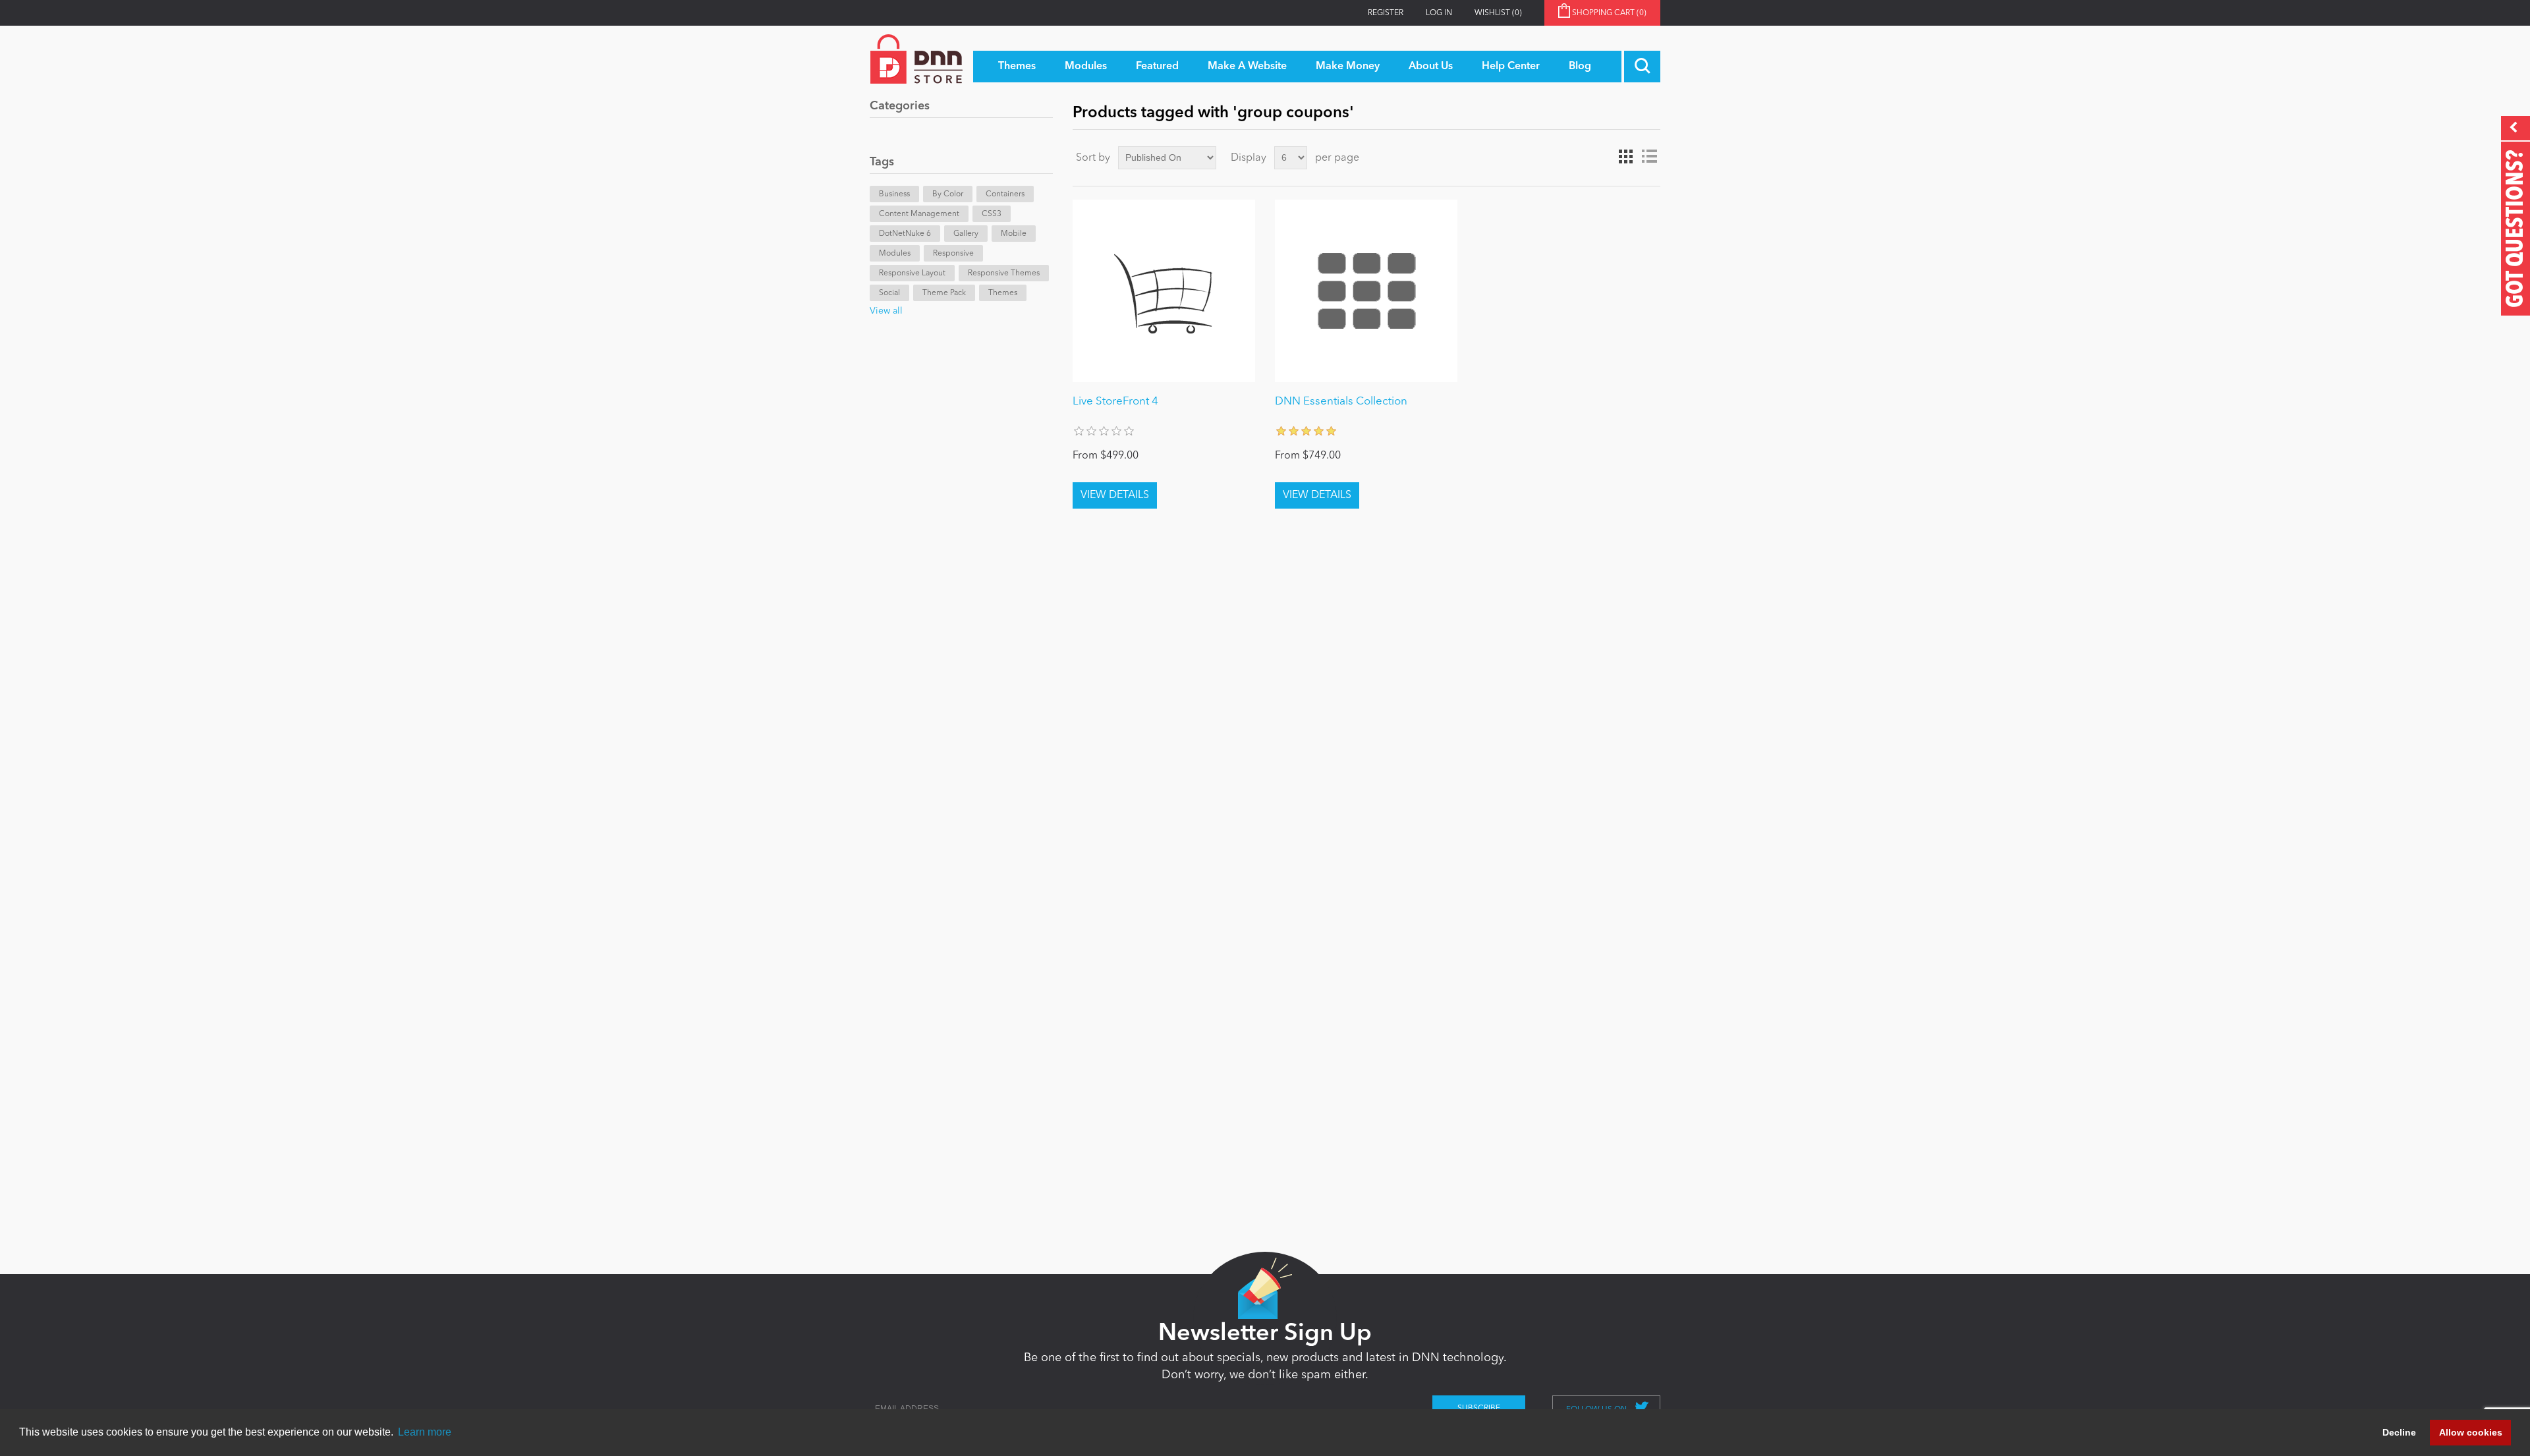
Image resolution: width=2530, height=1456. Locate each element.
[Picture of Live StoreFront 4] (1164, 291)
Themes (1003, 293)
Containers (1005, 194)
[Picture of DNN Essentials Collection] (1366, 291)
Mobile (1014, 234)
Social (889, 293)
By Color (948, 194)
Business (894, 194)
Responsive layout (912, 273)
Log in (1439, 13)
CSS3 (992, 214)
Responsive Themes (1004, 273)
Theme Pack (944, 293)
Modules (895, 254)
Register (1386, 13)
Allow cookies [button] (2471, 1432)
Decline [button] (2399, 1432)
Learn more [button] (425, 1432)
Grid (1625, 157)
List (1649, 157)
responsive (953, 254)
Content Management (919, 214)
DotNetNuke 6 (905, 234)
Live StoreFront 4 (1115, 402)
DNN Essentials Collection (1341, 402)
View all (886, 311)
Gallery (966, 234)
